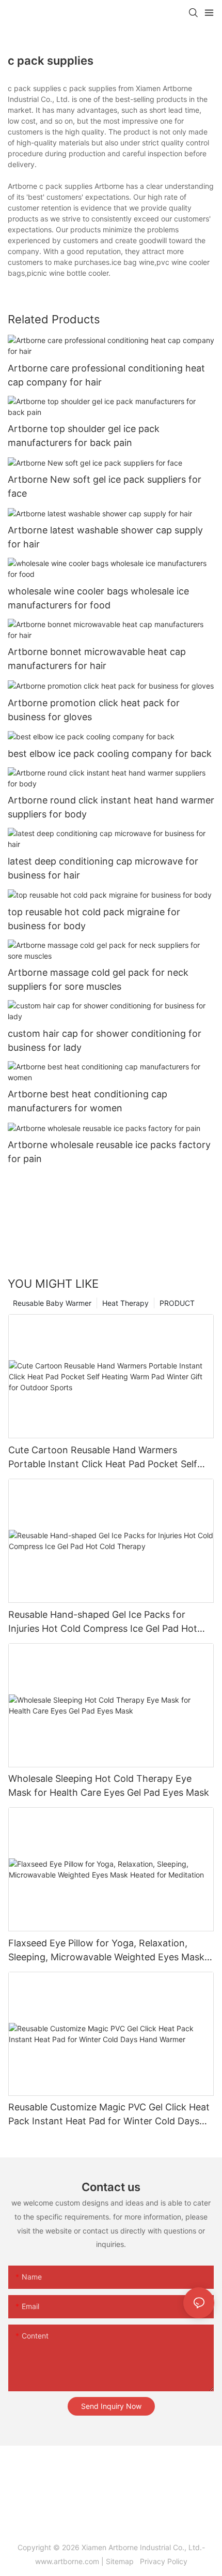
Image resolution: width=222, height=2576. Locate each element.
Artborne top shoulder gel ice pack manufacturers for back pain (84, 436)
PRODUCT (177, 1303)
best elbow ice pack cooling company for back (110, 754)
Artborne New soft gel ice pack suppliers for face (105, 486)
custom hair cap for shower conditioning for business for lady (105, 1040)
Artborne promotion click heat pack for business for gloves (94, 710)
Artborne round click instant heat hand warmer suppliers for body (111, 807)
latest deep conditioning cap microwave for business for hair (103, 868)
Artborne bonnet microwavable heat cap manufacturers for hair (97, 659)
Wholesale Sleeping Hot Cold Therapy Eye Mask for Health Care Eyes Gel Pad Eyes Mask (109, 1785)
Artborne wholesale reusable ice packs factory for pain (109, 1152)
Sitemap (122, 2561)
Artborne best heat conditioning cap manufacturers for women (88, 1101)
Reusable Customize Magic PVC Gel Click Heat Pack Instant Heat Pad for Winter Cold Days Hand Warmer (109, 2115)
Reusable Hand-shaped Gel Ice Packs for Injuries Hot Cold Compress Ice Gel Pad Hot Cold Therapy (103, 1622)
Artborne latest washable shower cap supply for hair (105, 537)
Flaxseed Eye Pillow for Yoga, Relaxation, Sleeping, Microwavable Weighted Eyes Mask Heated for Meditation (106, 1951)
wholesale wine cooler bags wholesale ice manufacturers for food (98, 598)
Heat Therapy (125, 1303)
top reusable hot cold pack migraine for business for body (94, 919)
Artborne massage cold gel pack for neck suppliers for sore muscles (98, 979)
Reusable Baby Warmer (52, 1303)
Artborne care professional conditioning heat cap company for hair (106, 375)
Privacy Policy (163, 2561)
